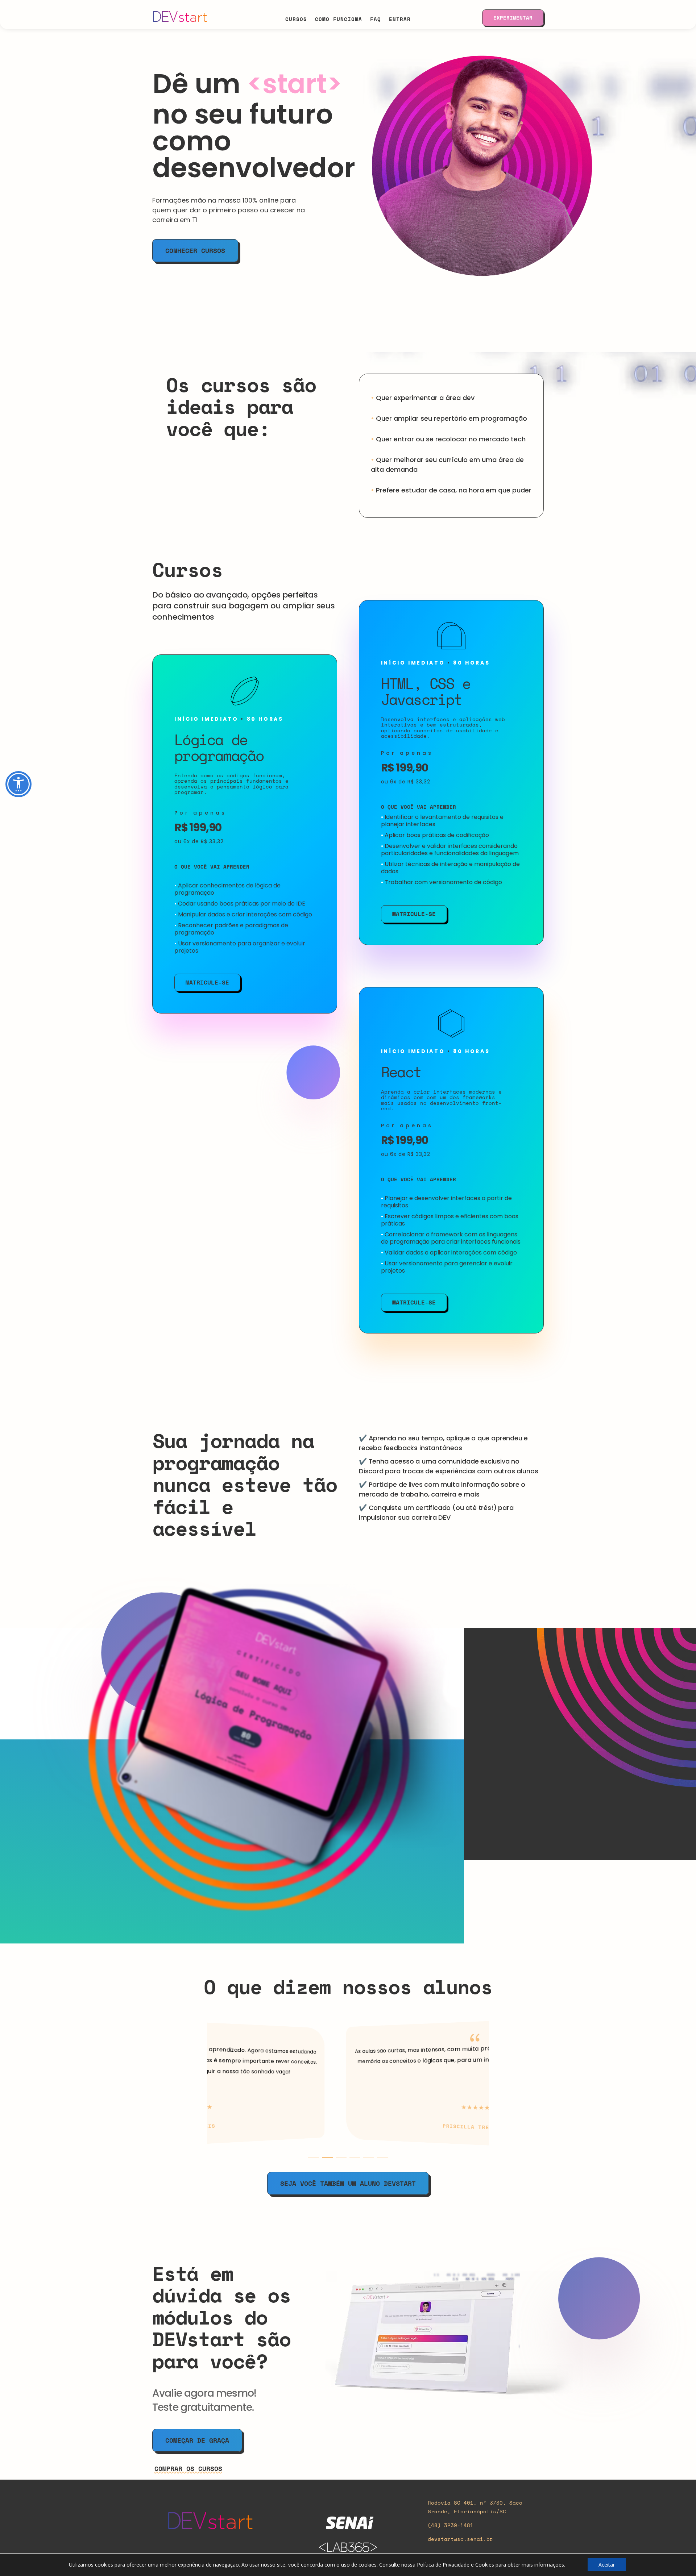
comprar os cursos (188, 2468)
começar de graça (197, 2440)
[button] (314, 2157)
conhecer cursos (195, 250)
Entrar (400, 18)
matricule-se (207, 982)
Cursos (296, 18)
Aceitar (607, 2565)
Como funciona (339, 18)
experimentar (513, 18)
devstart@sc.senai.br (460, 2539)
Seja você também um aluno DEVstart (348, 2183)
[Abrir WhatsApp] (678, 2558)
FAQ (376, 18)
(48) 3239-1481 (451, 2525)
